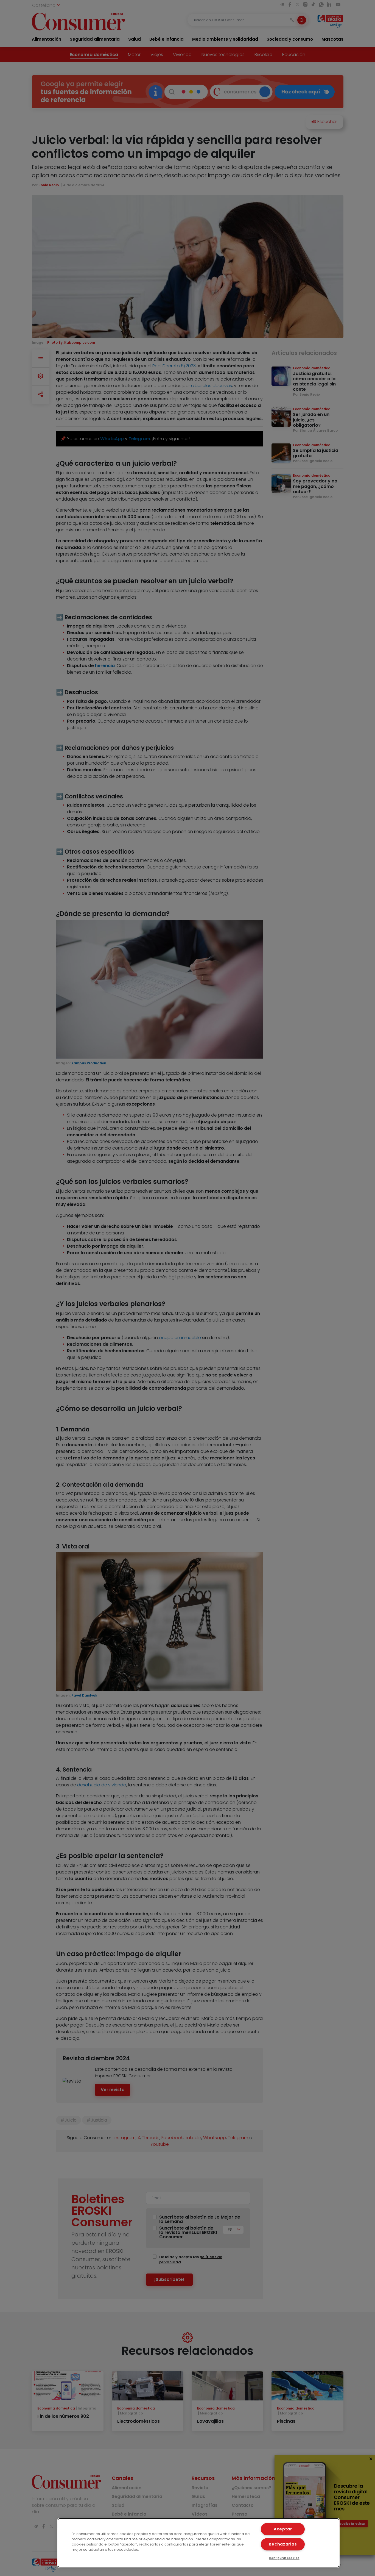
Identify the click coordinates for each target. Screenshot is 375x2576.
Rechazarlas (283, 2544)
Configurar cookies (284, 2558)
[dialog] (199, 2543)
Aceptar (283, 2529)
